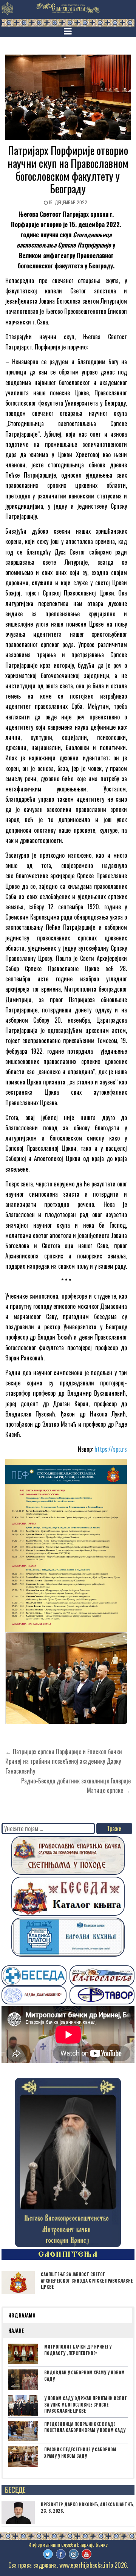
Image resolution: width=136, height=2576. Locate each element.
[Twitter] (48, 2554)
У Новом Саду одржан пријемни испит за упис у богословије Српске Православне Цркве (86, 2405)
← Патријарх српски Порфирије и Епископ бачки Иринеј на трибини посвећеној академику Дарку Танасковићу (64, 1761)
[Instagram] (74, 2554)
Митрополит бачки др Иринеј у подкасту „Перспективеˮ (78, 2350)
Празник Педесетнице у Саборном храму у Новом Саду (80, 2453)
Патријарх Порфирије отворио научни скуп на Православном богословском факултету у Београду (68, 169)
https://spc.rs (111, 1449)
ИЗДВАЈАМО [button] (22, 2315)
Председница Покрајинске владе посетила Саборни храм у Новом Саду (85, 2427)
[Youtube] (87, 2554)
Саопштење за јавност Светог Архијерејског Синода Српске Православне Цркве (87, 2281)
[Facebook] (61, 2554)
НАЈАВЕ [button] (16, 2330)
